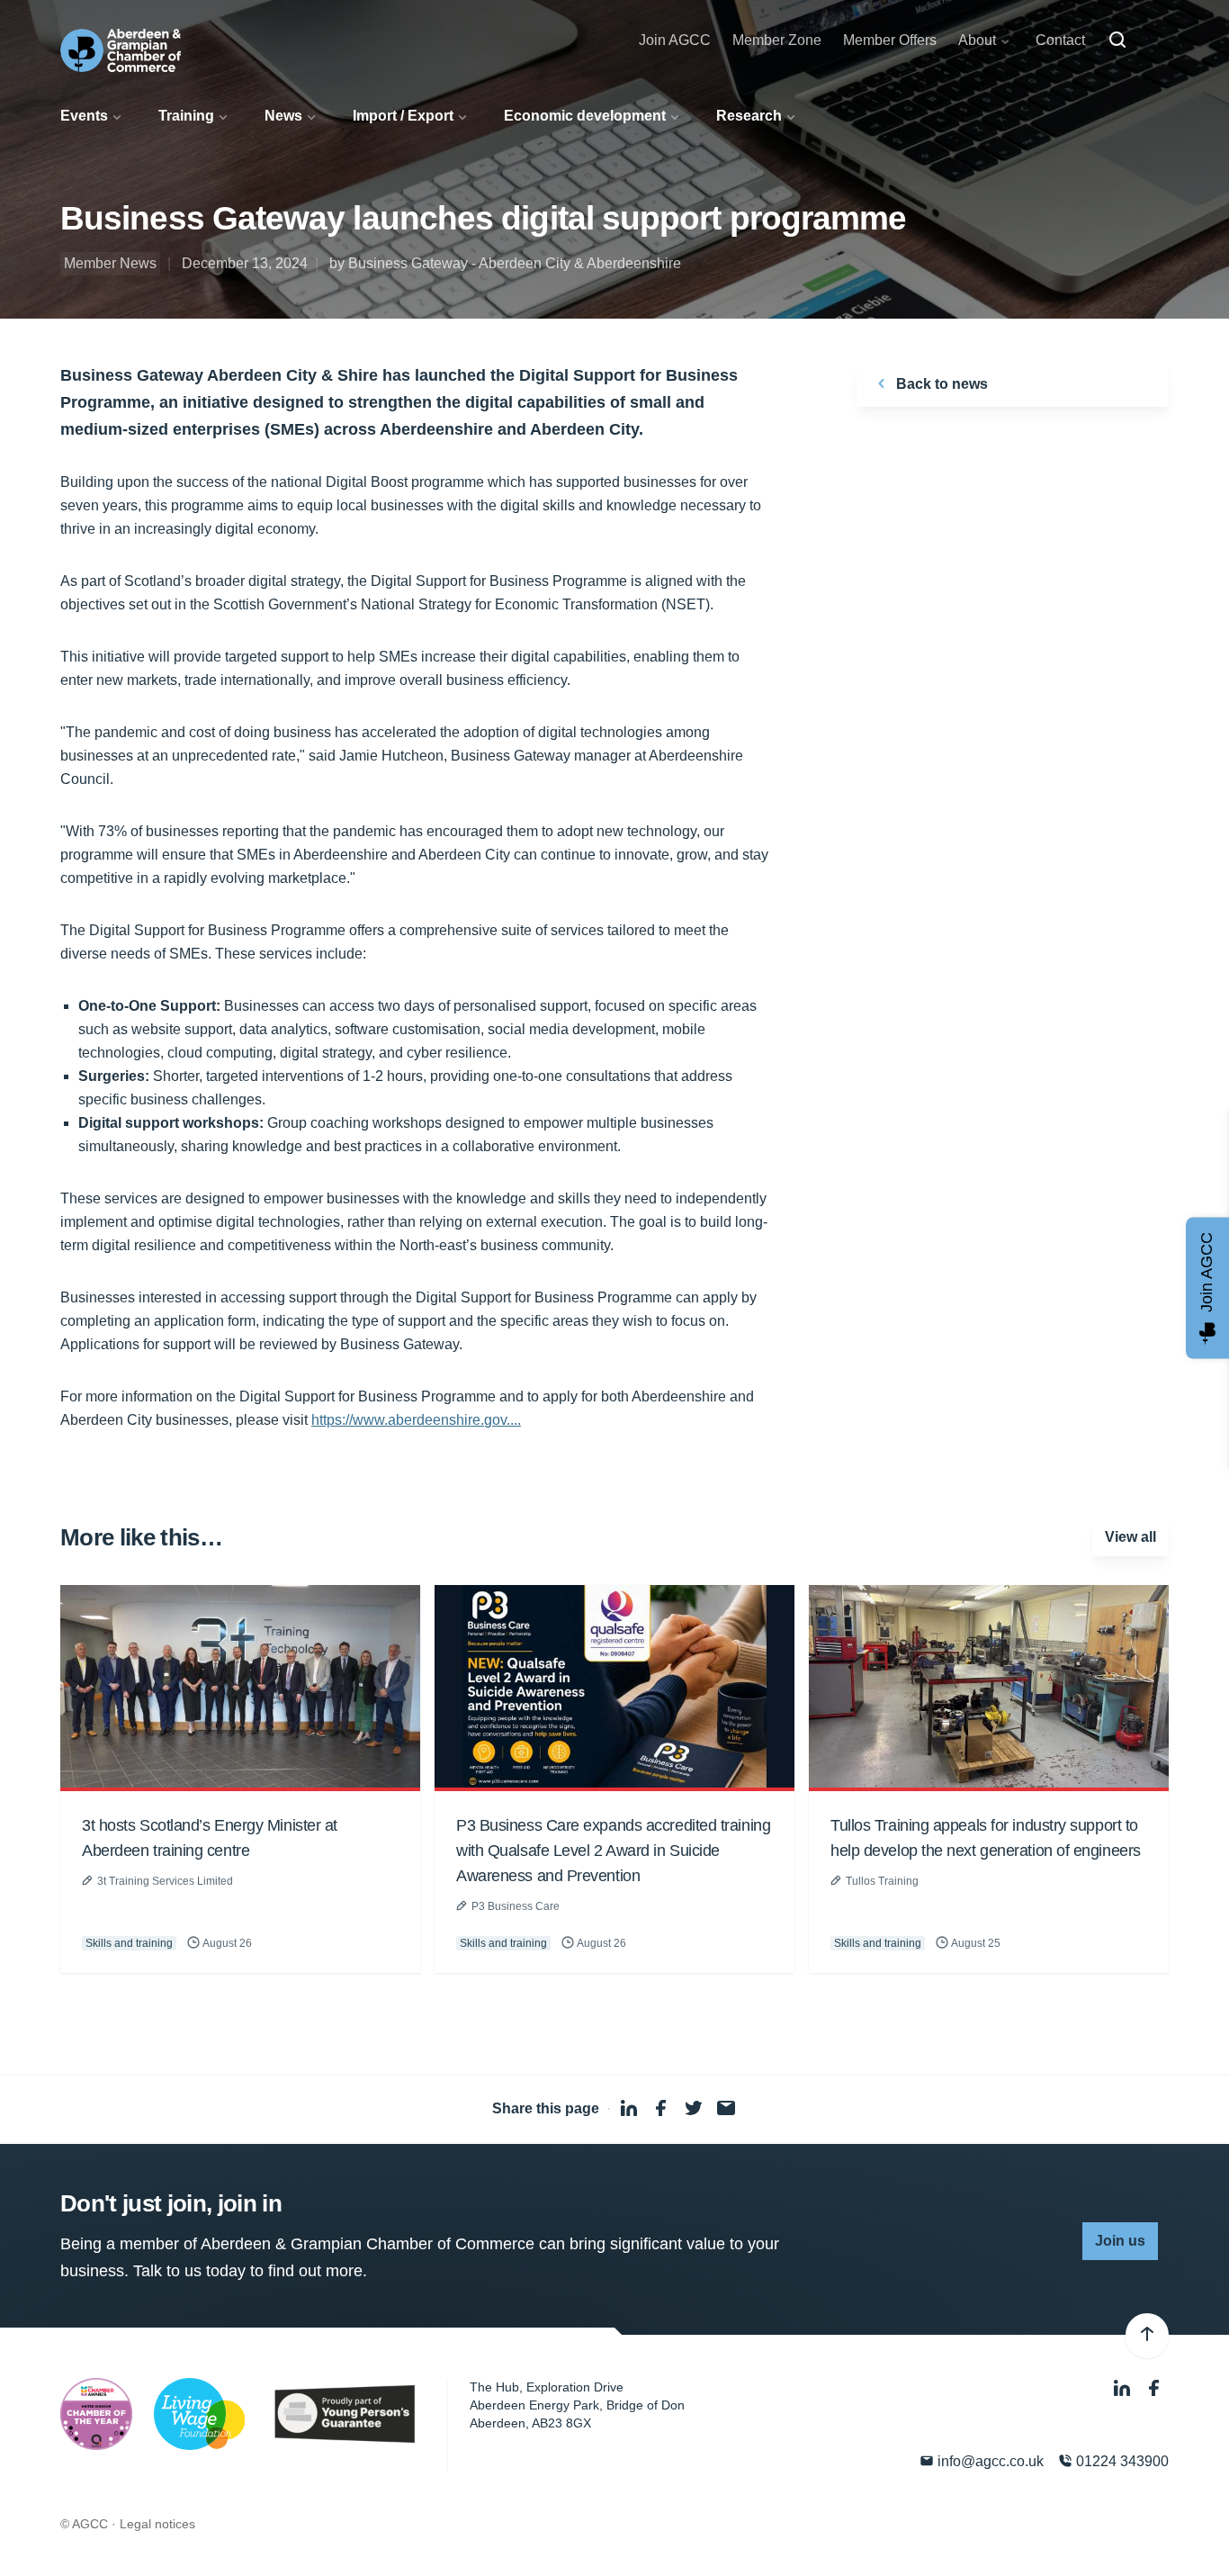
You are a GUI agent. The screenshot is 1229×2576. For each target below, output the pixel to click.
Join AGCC (675, 40)
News (283, 116)
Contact (1060, 40)
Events (84, 116)
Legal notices (157, 2524)
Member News (110, 263)
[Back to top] (1147, 2336)
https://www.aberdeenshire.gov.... (416, 1420)
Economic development (585, 116)
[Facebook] (1154, 2389)
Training (186, 116)
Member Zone (777, 40)
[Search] (1117, 41)
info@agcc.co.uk (989, 2461)
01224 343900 (1121, 2461)
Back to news (940, 384)
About (977, 40)
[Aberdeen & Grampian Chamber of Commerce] (121, 50)
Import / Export (403, 116)
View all (1130, 1537)
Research (749, 116)
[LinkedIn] (1124, 2389)
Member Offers (890, 40)
